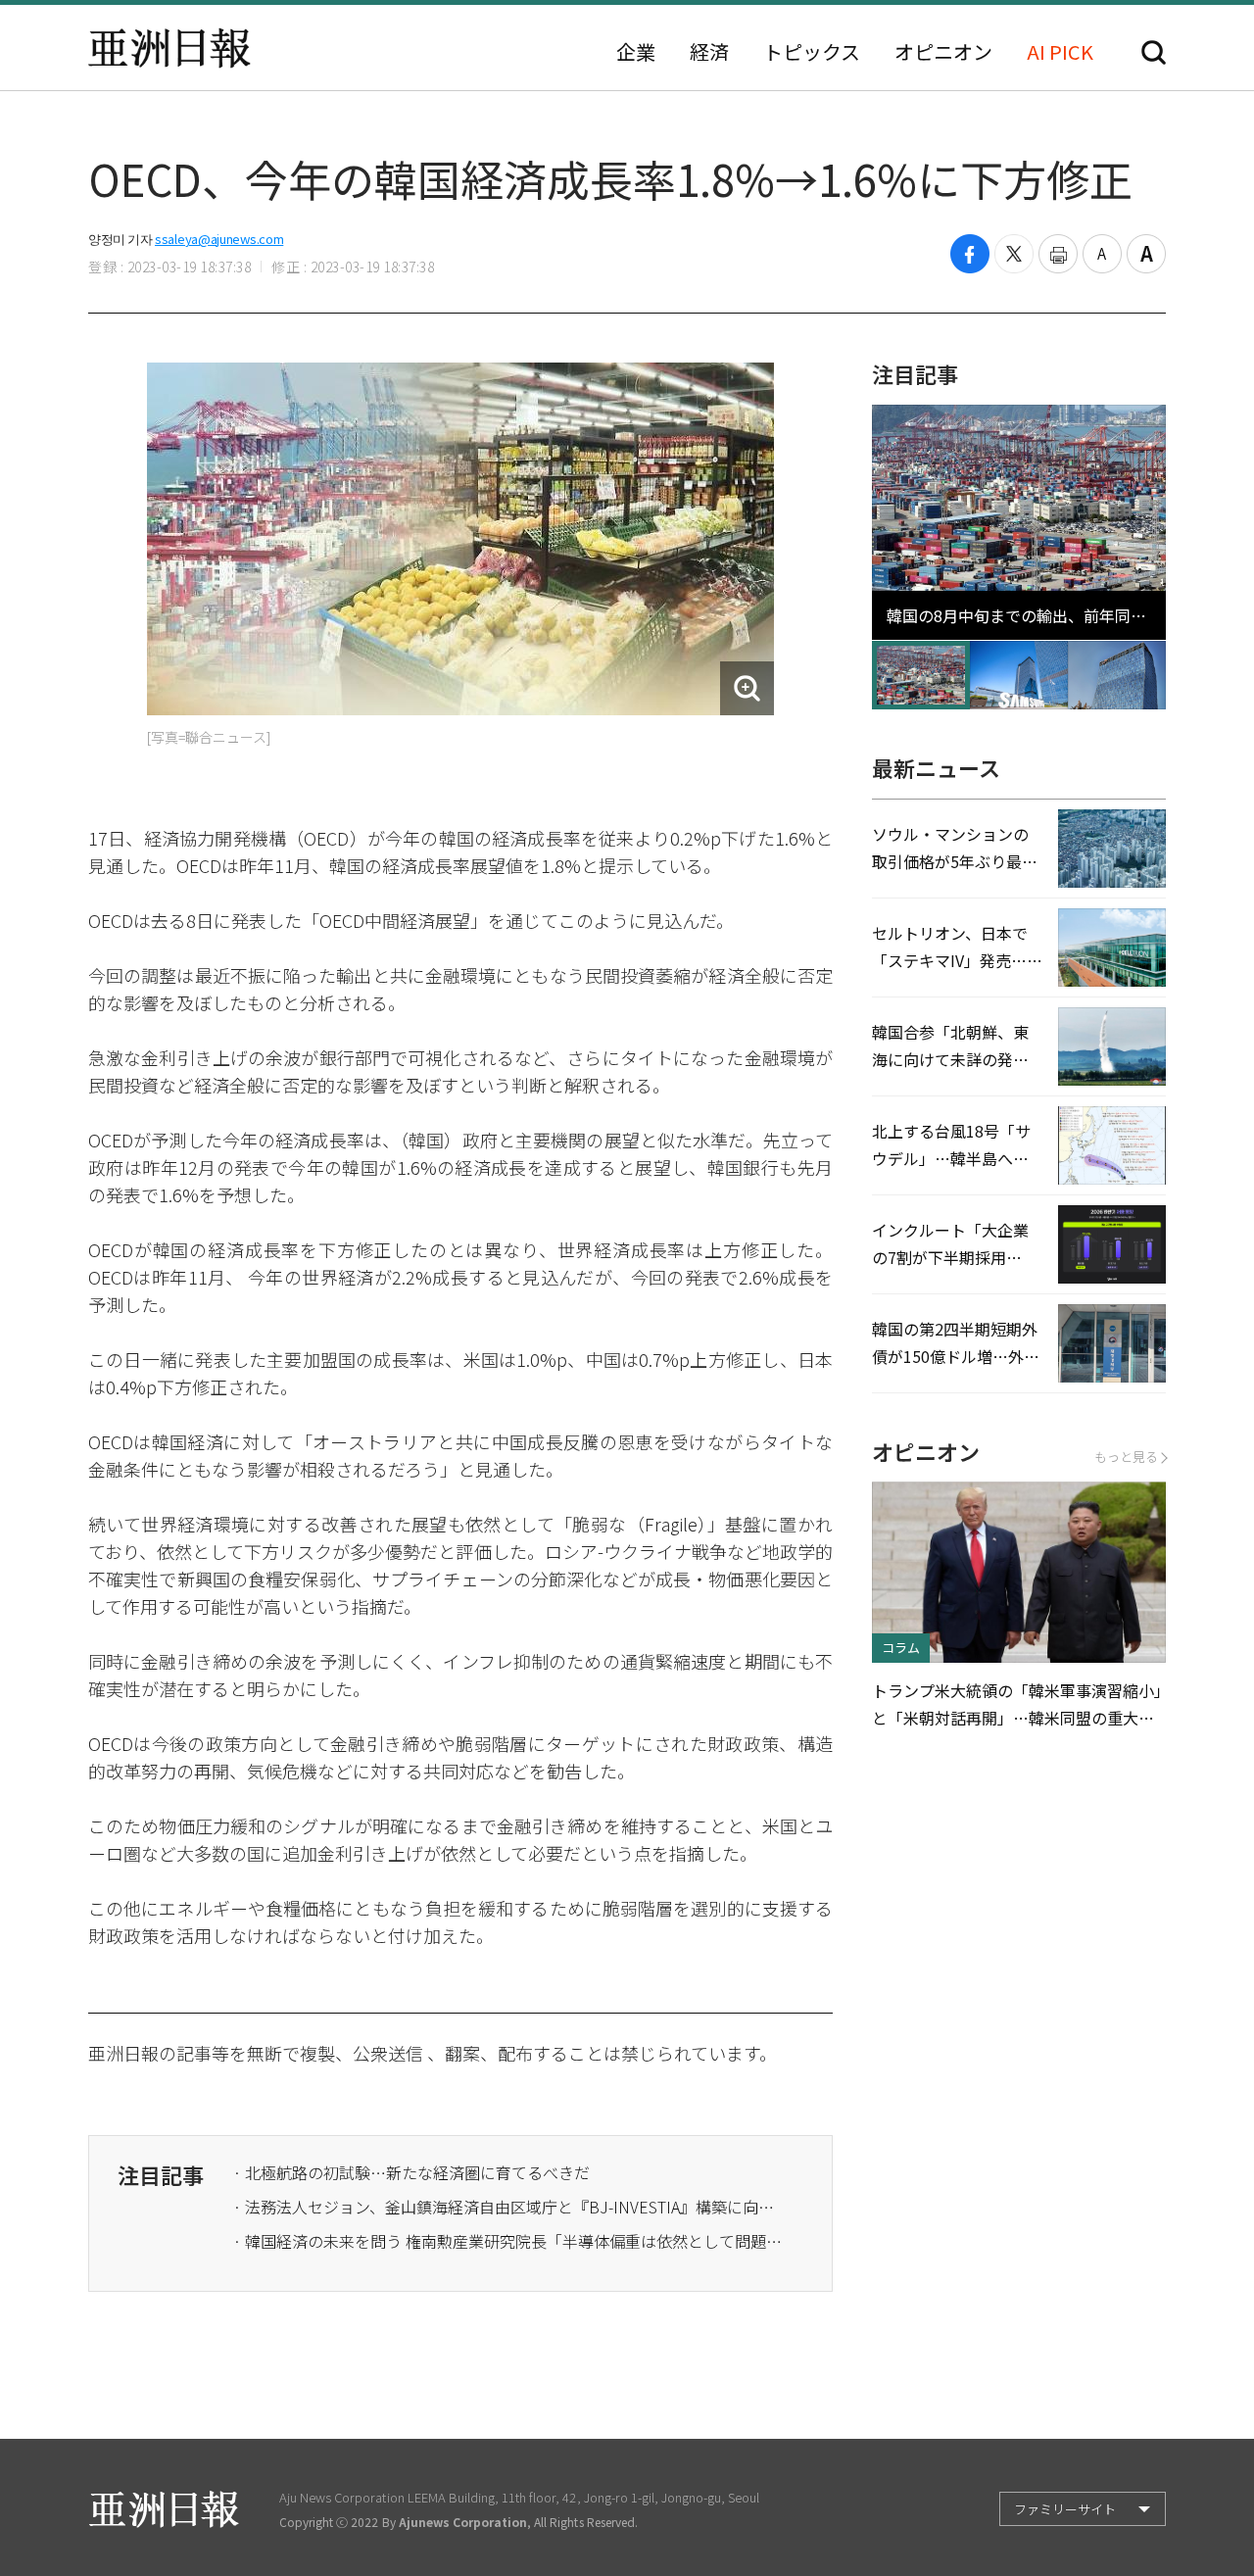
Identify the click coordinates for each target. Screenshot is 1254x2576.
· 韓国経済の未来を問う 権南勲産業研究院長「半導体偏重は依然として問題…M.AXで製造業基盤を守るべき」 (507, 2241)
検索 (1154, 52)
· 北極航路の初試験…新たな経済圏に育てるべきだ (411, 2172)
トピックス (812, 52)
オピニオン (943, 52)
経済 (709, 52)
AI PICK (1060, 52)
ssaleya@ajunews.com (219, 239)
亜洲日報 (169, 48)
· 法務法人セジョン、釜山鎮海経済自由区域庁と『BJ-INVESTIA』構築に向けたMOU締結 (507, 2207)
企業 (636, 52)
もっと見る (1126, 1457)
